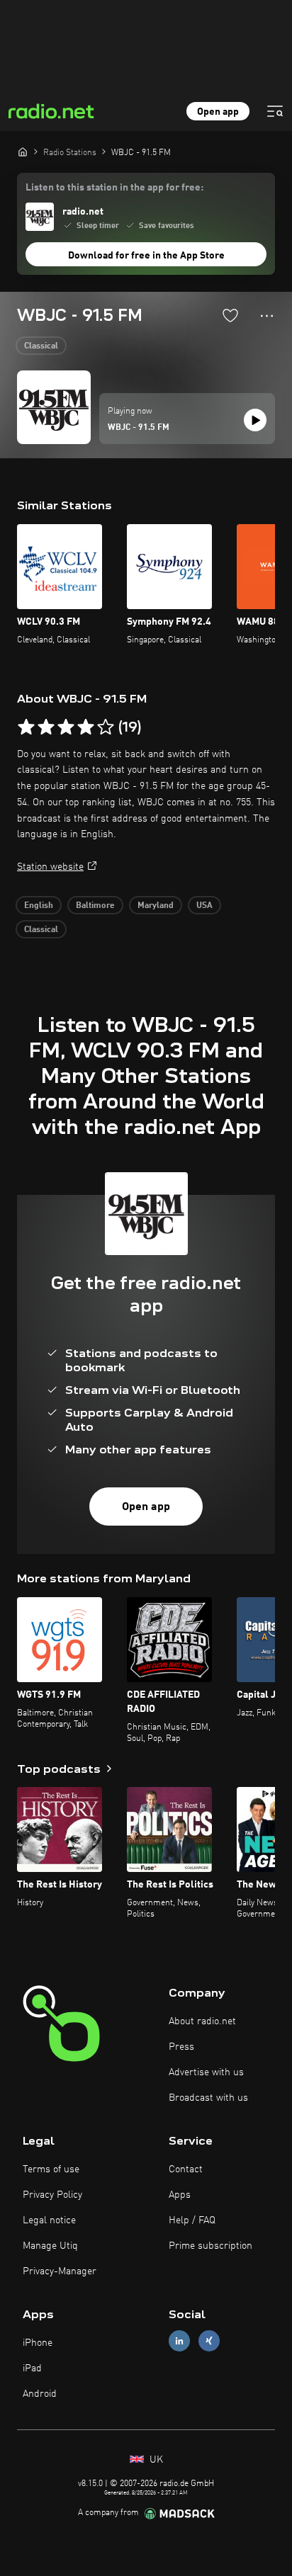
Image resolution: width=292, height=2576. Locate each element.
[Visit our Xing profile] (209, 2340)
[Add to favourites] (230, 315)
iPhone (38, 2343)
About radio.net (202, 2021)
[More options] (267, 316)
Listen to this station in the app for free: (114, 188)
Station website (50, 867)
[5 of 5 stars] (106, 727)
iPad (32, 2368)
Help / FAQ (192, 2220)
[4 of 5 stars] (86, 727)
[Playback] (255, 420)
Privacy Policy (52, 2195)
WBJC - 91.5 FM (139, 428)
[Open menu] (275, 111)
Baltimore (95, 906)
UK (155, 2460)
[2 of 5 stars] (46, 727)
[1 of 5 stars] (26, 727)
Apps (180, 2195)
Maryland (156, 906)
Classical (41, 346)
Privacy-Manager (60, 2271)
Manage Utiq (50, 2246)
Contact (186, 2169)
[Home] (23, 152)
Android (40, 2394)
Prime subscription (210, 2246)
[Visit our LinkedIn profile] (179, 2340)
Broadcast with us (208, 2098)
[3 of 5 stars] (66, 727)
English (39, 906)
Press (181, 2047)
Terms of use (51, 2169)
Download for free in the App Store (146, 256)
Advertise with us (206, 2072)
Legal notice (49, 2220)
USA (204, 906)
